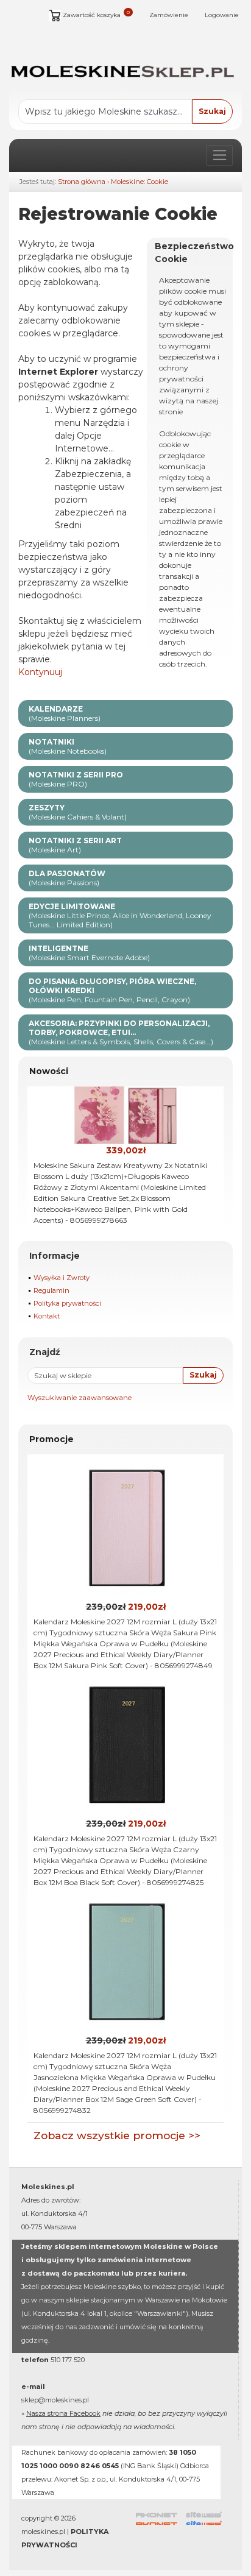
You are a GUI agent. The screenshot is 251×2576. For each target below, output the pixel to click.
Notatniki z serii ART (75, 845)
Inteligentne (89, 953)
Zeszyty (78, 812)
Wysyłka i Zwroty (62, 1278)
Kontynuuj (40, 672)
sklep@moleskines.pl (55, 2400)
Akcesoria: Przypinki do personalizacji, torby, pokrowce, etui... (121, 1032)
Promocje (51, 1439)
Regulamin (51, 1290)
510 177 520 (68, 2360)
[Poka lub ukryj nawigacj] (219, 155)
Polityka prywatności (67, 1303)
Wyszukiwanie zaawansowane (80, 1398)
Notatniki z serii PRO (76, 779)
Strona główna (82, 182)
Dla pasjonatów (67, 878)
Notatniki (68, 746)
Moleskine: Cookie (140, 182)
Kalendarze (65, 713)
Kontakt (47, 1316)
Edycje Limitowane (120, 915)
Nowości (49, 1071)
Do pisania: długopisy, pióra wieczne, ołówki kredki (112, 990)
